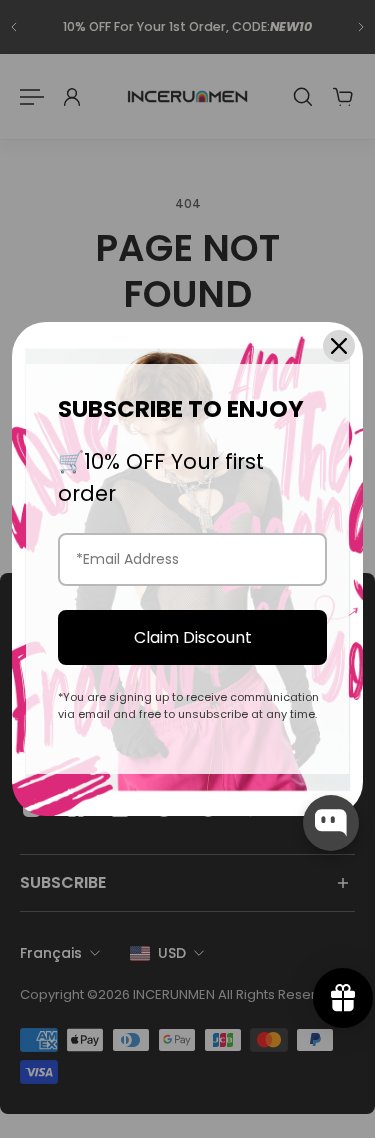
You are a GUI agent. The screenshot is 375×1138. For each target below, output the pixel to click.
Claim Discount (193, 637)
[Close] (339, 346)
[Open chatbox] (331, 823)
